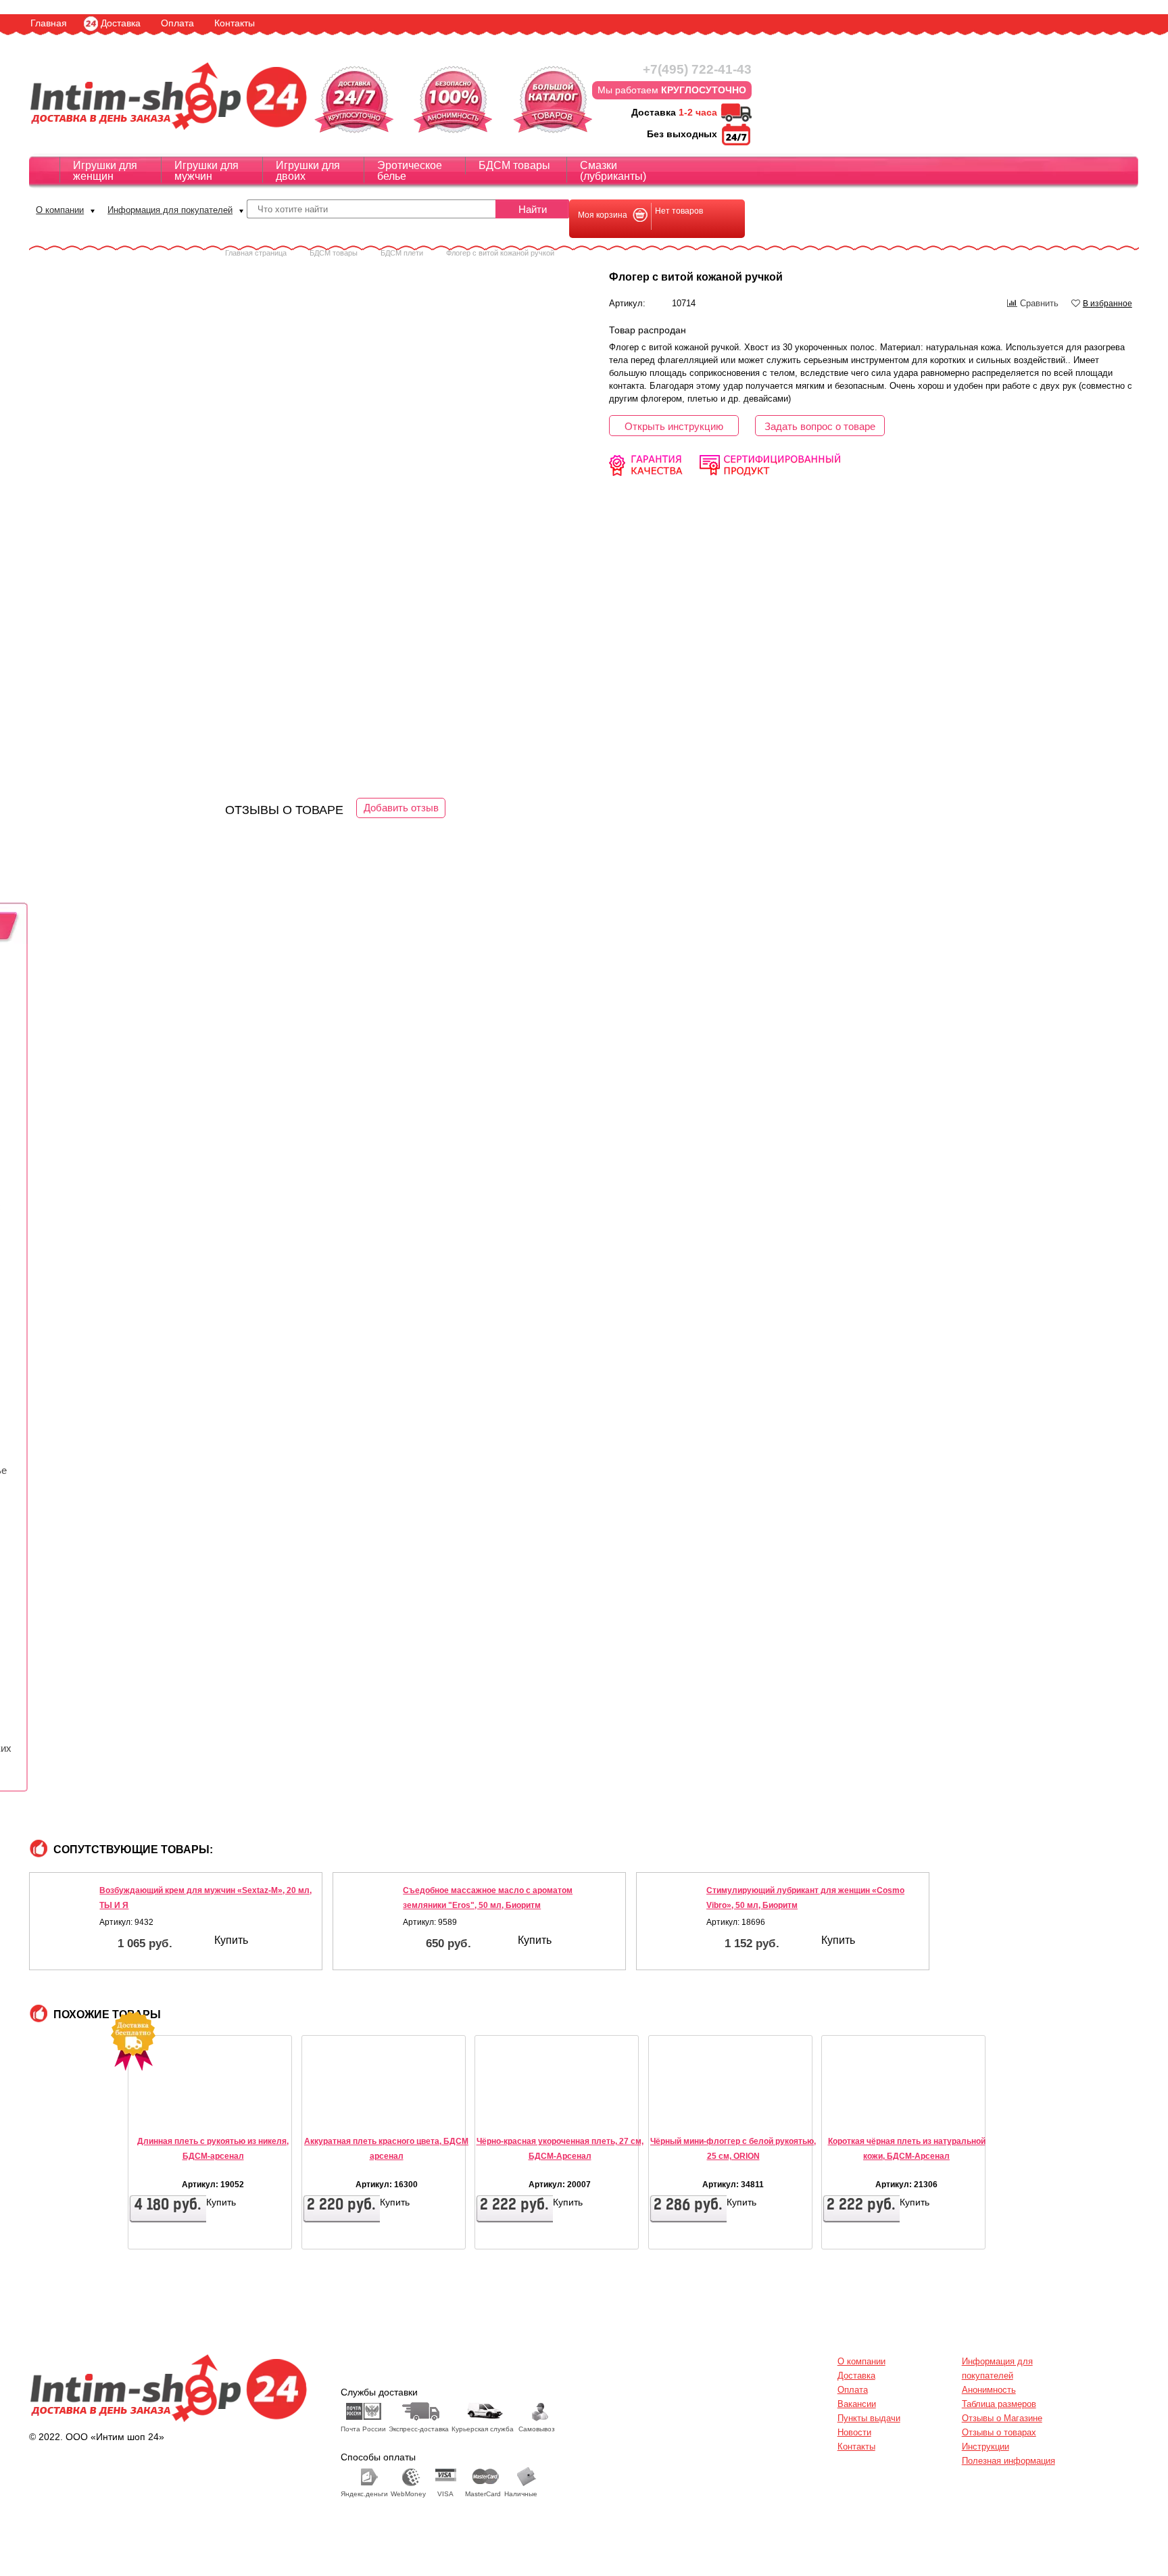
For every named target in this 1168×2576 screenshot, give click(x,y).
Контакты (235, 23)
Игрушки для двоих (308, 171)
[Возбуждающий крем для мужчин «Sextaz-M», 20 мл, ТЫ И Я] (64, 1915)
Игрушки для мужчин (206, 171)
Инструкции (985, 2447)
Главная (49, 23)
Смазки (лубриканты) (613, 171)
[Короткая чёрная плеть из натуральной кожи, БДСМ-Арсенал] (862, 2110)
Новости (854, 2432)
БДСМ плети (402, 253)
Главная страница (256, 253)
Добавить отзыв (401, 808)
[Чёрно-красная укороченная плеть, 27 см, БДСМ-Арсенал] (516, 2110)
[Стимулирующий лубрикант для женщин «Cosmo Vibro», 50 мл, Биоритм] (670, 1915)
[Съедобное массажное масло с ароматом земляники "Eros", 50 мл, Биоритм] (367, 1915)
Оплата (177, 23)
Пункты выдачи (869, 2418)
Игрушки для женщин (105, 171)
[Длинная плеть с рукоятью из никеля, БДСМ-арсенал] (169, 2110)
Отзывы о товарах (999, 2432)
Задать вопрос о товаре (820, 426)
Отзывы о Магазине (1002, 2418)
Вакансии (857, 2404)
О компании (60, 210)
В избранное (1108, 304)
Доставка (121, 23)
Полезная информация (1008, 2461)
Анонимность (989, 2390)
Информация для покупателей (170, 210)
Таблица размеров (999, 2404)
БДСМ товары (514, 165)
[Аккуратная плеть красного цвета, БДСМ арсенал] (343, 2110)
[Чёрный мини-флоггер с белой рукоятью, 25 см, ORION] (689, 2110)
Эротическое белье (410, 171)
